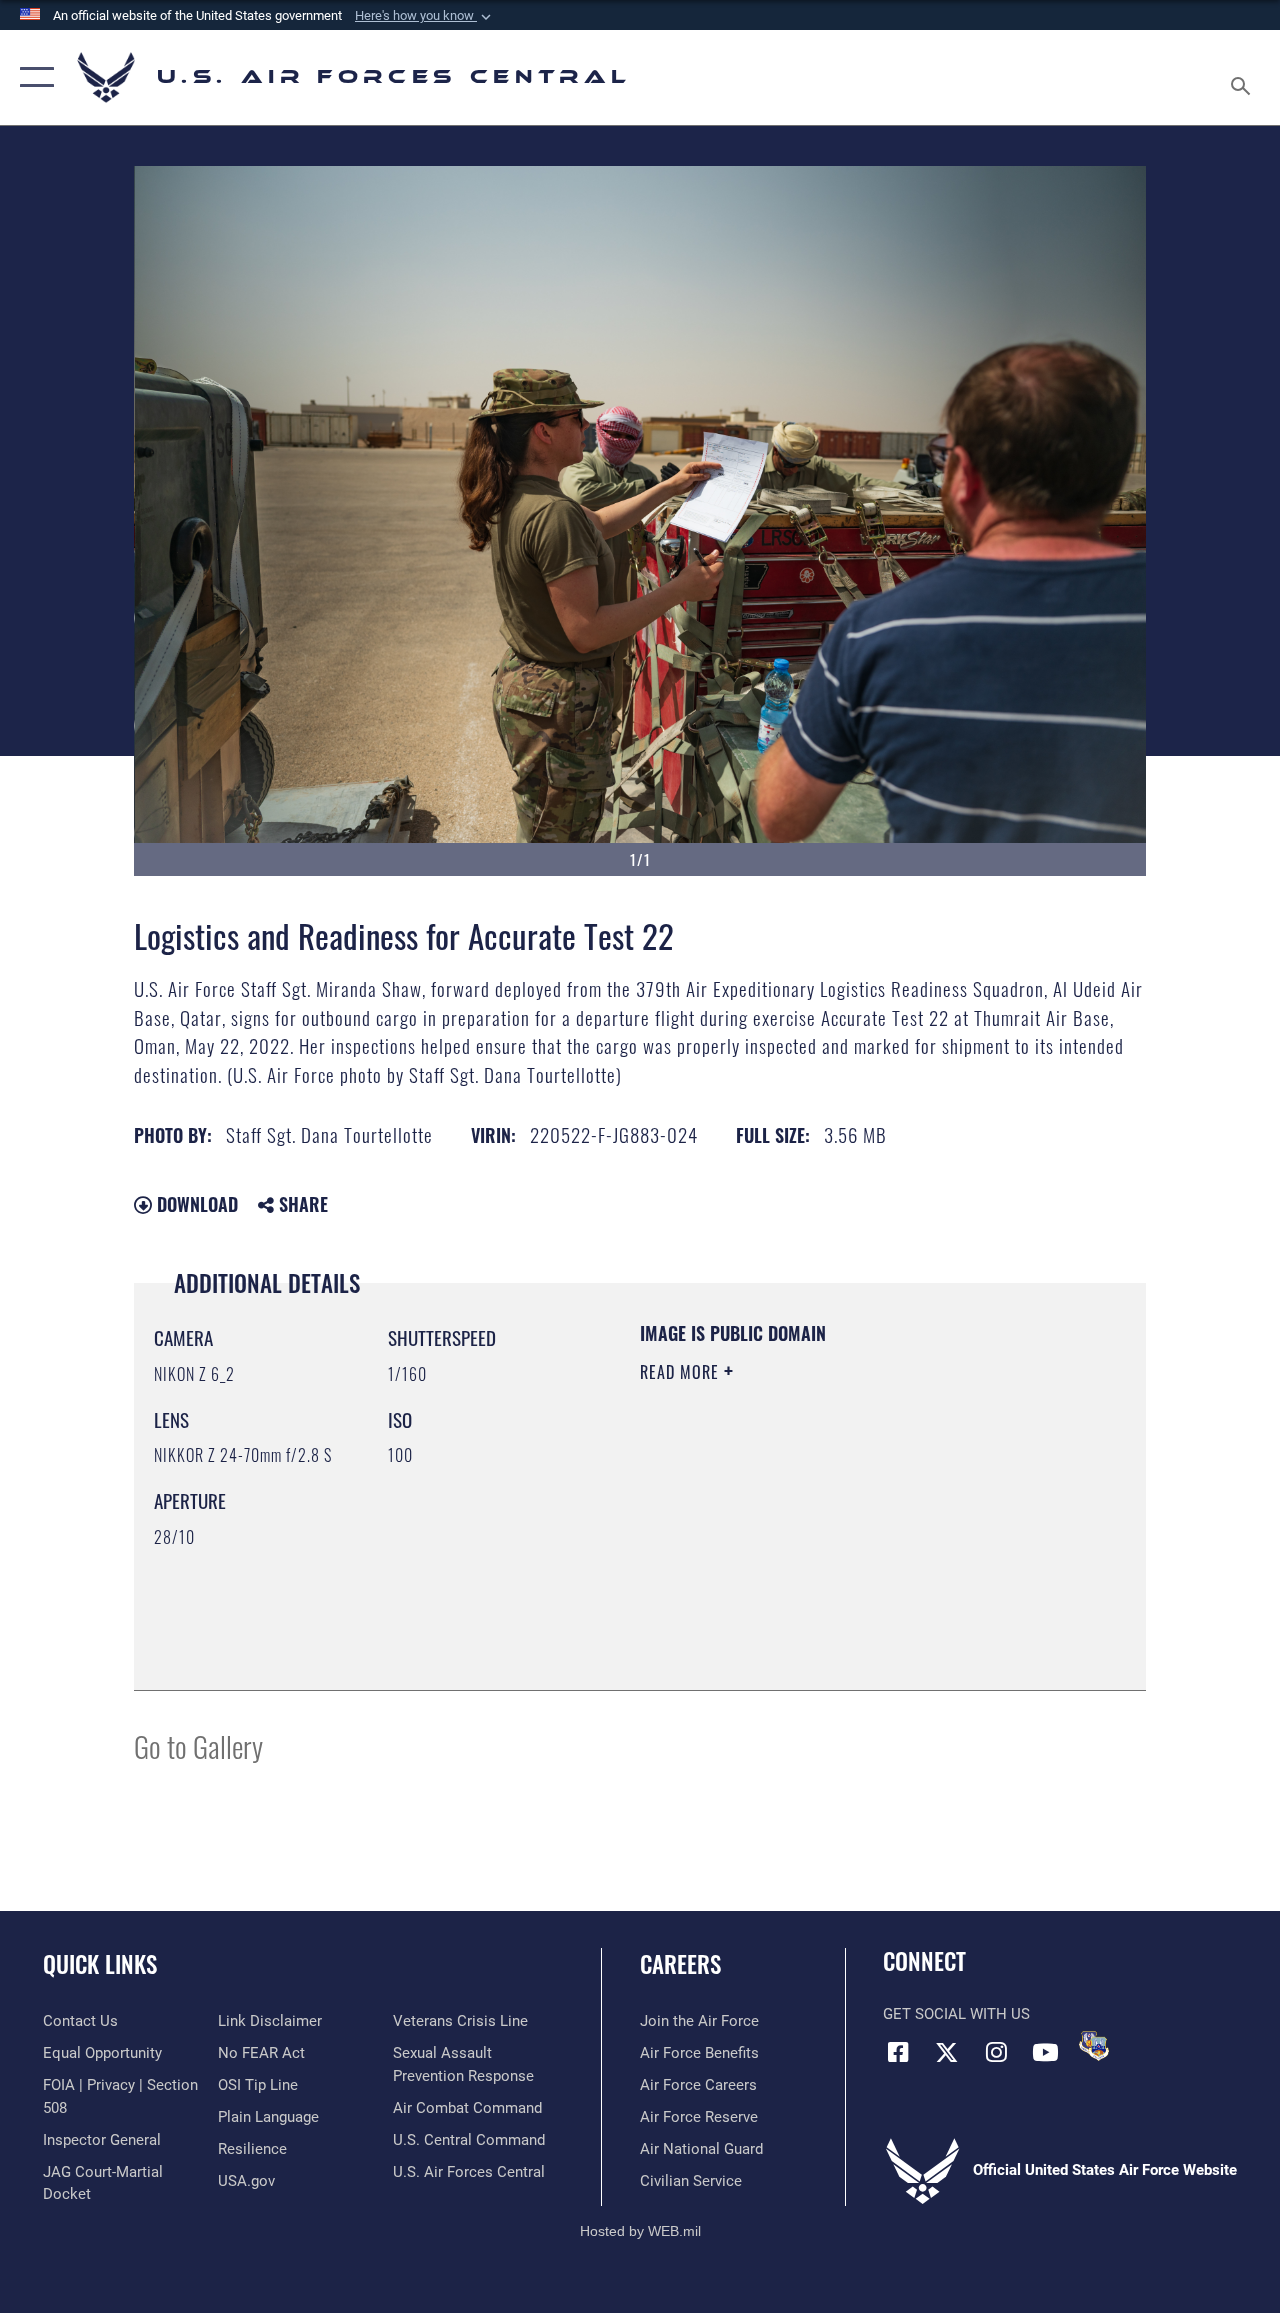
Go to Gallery (198, 1745)
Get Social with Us (956, 2014)
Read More (682, 1372)
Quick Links (100, 1964)
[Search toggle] (1244, 77)
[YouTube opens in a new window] (1045, 2052)
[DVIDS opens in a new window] (1094, 2046)
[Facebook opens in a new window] (898, 2052)
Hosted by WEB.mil (640, 2231)
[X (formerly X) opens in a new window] (947, 2052)
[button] (425, 16)
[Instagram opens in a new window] (996, 2052)
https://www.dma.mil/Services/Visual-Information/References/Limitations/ (819, 1541)
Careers (680, 1964)
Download (195, 1204)
